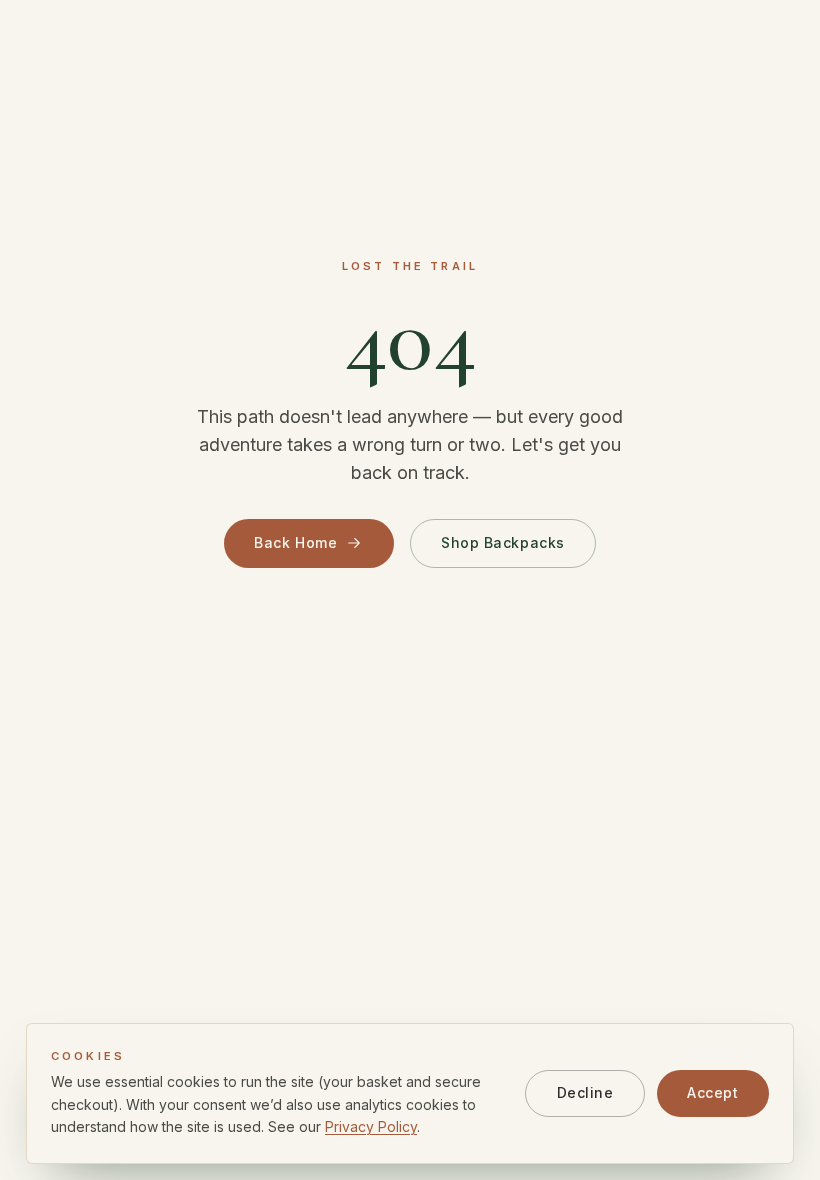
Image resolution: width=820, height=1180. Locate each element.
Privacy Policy (371, 1126)
